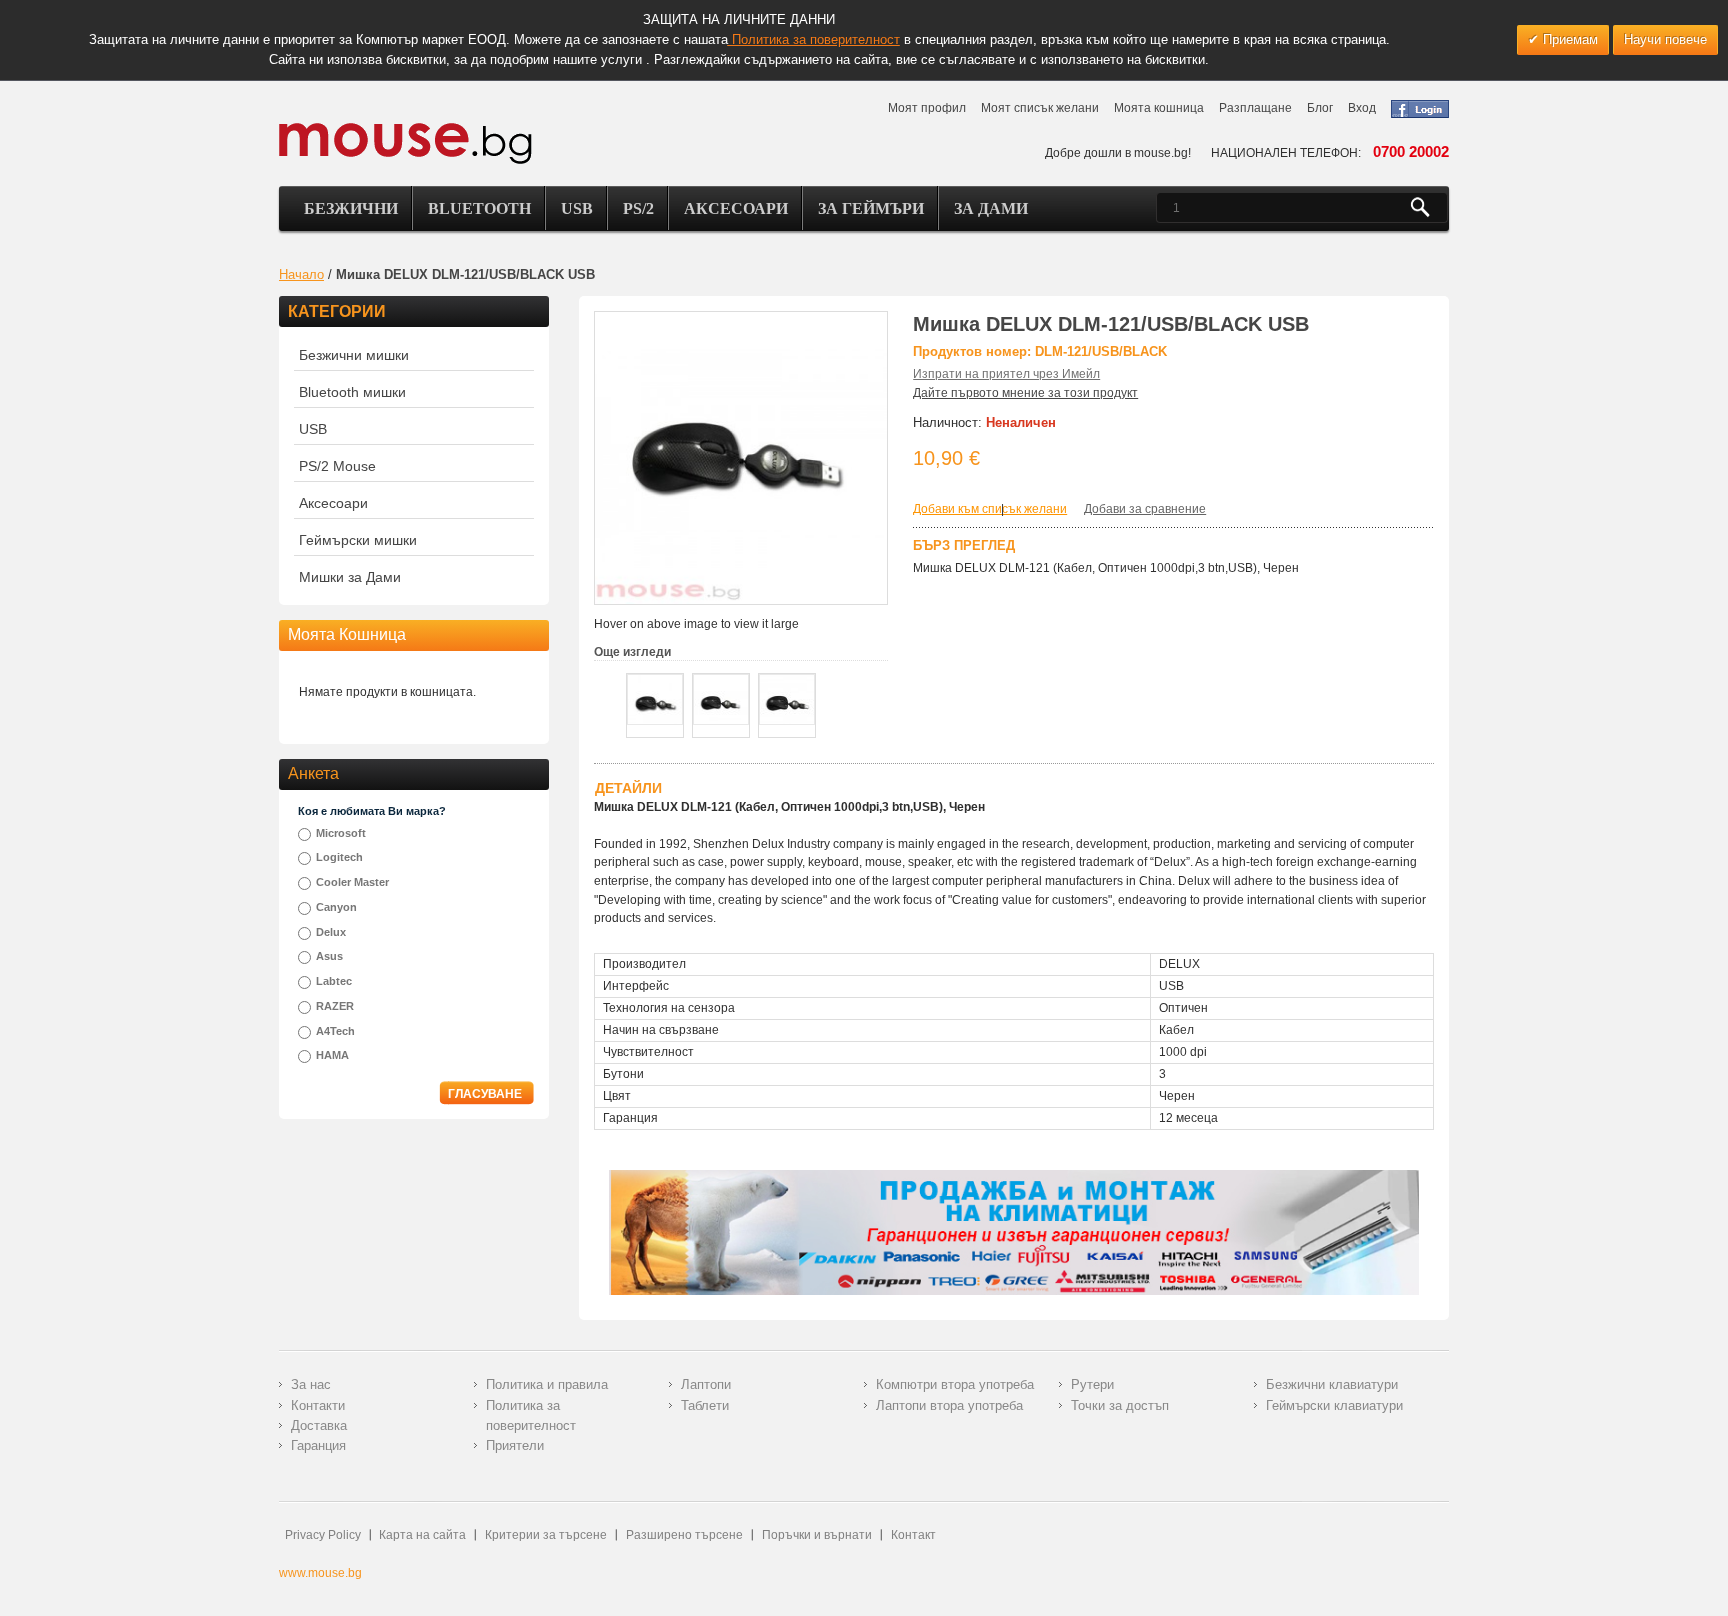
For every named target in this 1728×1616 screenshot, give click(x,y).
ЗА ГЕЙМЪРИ (871, 208)
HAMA (332, 1055)
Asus (329, 956)
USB (577, 208)
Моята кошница (1159, 108)
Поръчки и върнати (817, 1535)
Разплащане (1255, 108)
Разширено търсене (684, 1535)
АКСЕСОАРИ (736, 208)
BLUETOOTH (479, 208)
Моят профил (927, 108)
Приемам (1568, 39)
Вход (1362, 108)
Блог (1320, 108)
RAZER (335, 1006)
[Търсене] (1428, 208)
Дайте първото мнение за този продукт (1025, 393)
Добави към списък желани (990, 509)
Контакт (913, 1535)
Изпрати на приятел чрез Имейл (1006, 374)
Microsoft (341, 833)
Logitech (339, 857)
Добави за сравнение (1145, 509)
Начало (301, 274)
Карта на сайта (422, 1535)
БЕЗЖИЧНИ (351, 208)
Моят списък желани (1040, 108)
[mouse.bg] (405, 142)
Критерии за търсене (546, 1535)
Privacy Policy (323, 1535)
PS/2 (638, 208)
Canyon (336, 907)
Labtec (334, 981)
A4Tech (335, 1031)
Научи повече (1665, 39)
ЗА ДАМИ (991, 208)
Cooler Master (352, 882)
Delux (331, 932)
